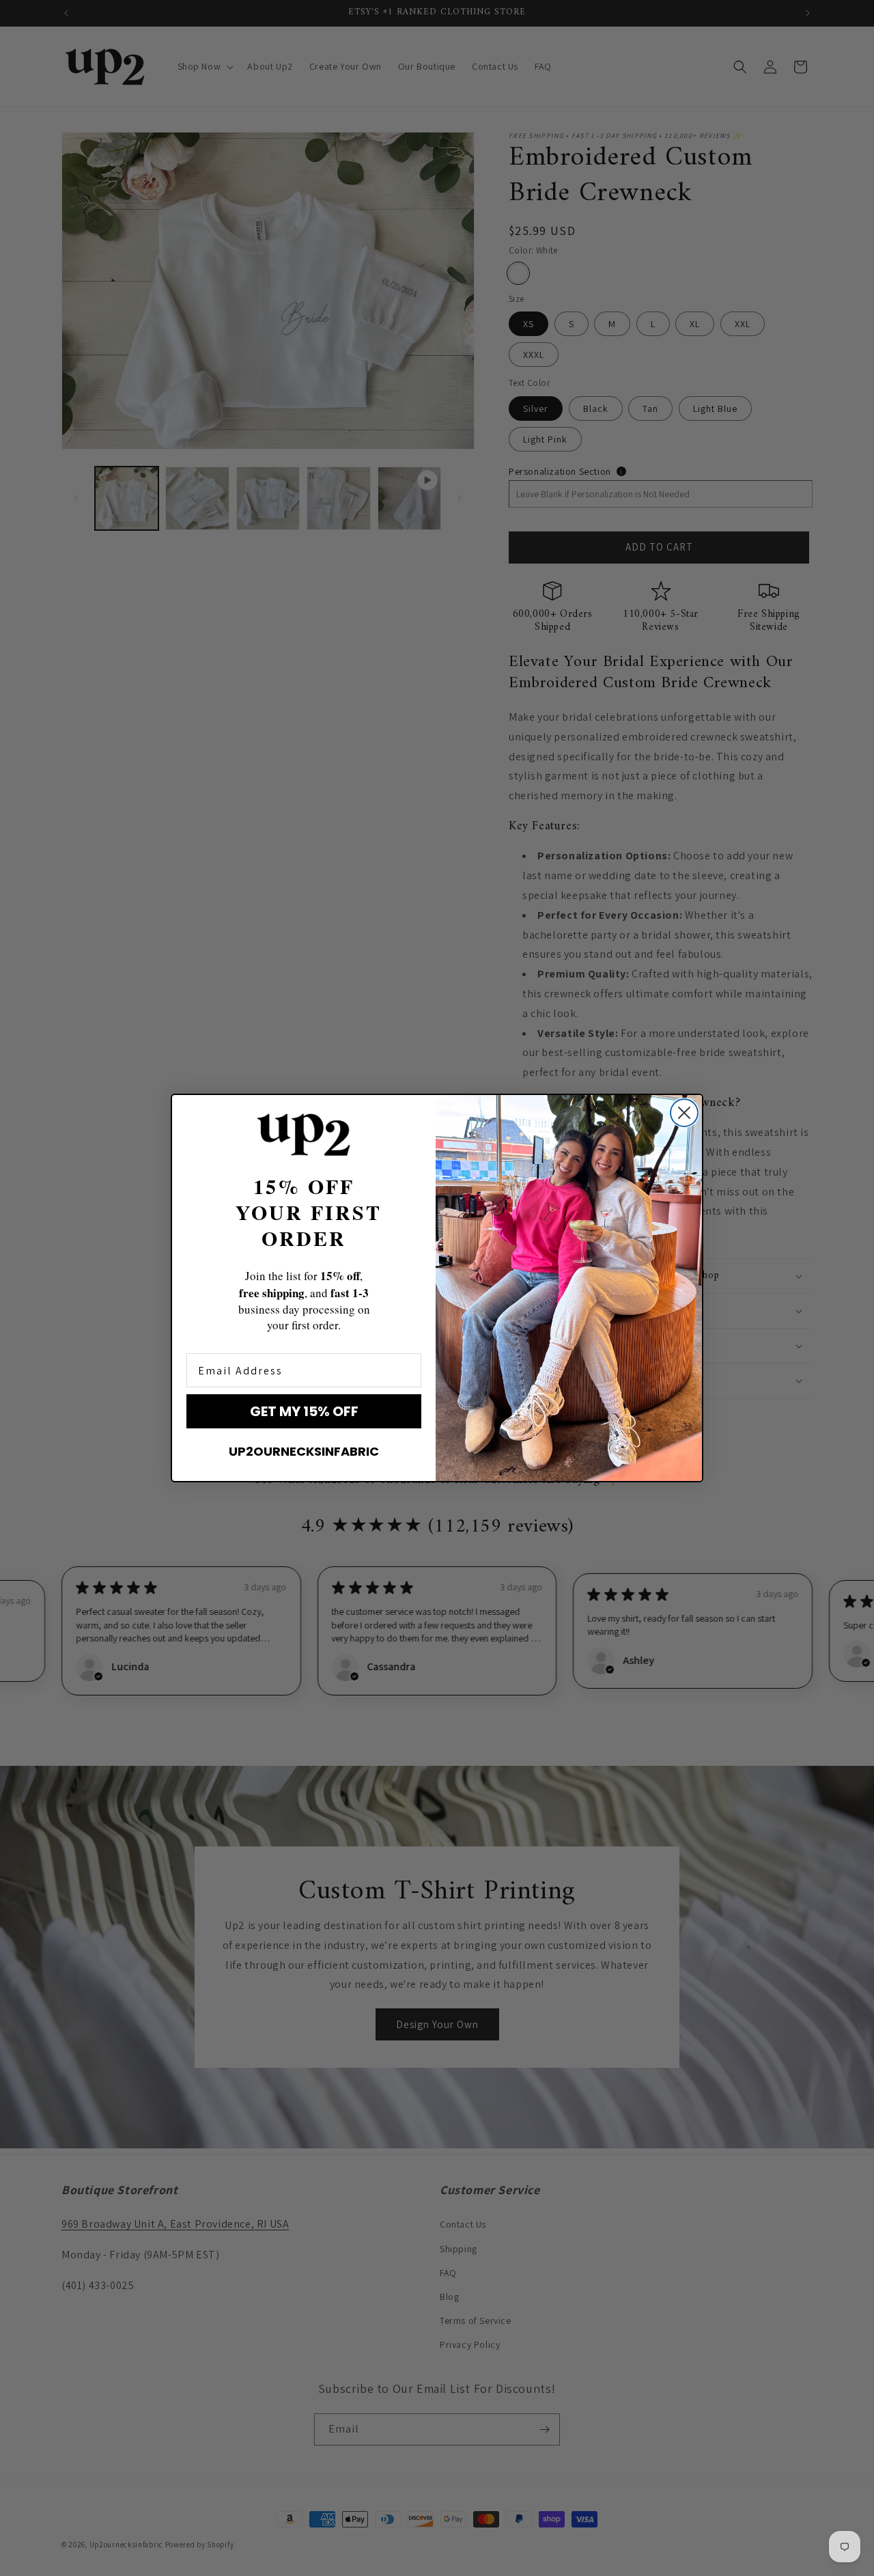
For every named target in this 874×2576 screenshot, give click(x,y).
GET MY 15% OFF (304, 1411)
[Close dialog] (684, 1113)
